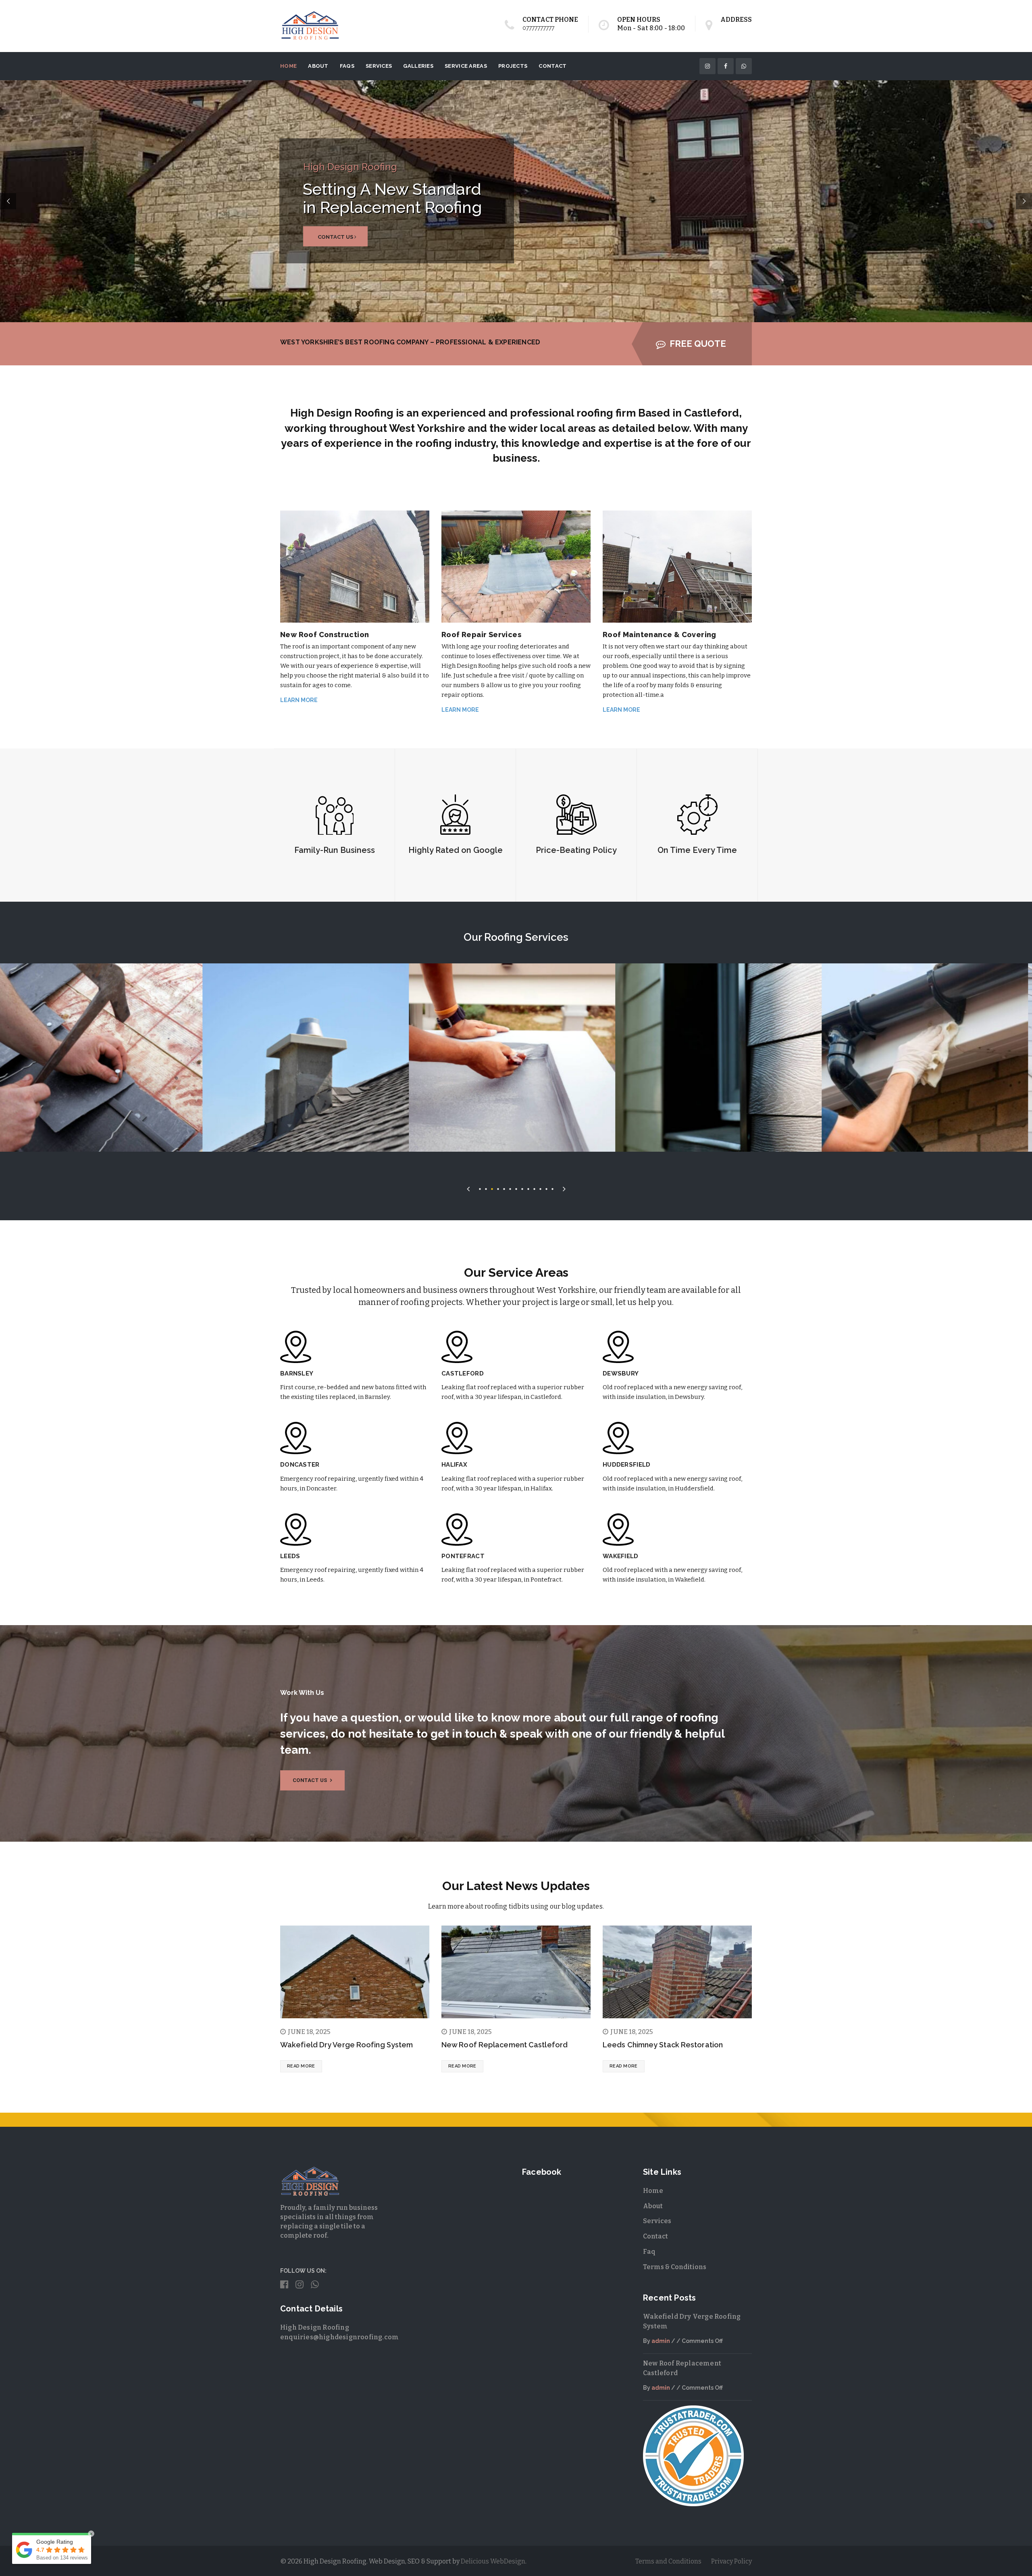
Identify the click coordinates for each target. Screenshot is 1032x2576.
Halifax (454, 1465)
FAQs (347, 66)
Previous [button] (468, 1187)
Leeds (290, 1556)
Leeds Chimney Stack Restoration (663, 2045)
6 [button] (510, 1188)
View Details (231, 1070)
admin (661, 2341)
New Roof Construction (325, 635)
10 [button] (534, 1188)
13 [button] (552, 1188)
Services (379, 66)
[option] (231, 1058)
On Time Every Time (697, 850)
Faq (649, 2252)
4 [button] (498, 1188)
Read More (301, 2066)
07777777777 (538, 28)
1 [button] (480, 1188)
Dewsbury (621, 1373)
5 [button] (504, 1188)
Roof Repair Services (481, 635)
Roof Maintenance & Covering (660, 635)
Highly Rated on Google (456, 850)
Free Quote (698, 344)
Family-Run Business (335, 850)
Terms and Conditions (668, 2561)
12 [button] (546, 1188)
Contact (552, 66)
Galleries (418, 66)
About (318, 66)
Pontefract (463, 1556)
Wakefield (621, 1556)
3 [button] (492, 1188)
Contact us (311, 1780)
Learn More (299, 700)
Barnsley (297, 1373)
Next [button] (564, 1187)
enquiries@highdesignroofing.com (339, 2337)
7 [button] (516, 1188)
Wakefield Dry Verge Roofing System (346, 2045)
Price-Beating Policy (576, 850)
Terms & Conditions (675, 2267)
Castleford (463, 1373)
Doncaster (300, 1465)
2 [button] (486, 1188)
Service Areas (466, 66)
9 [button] (528, 1188)
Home (288, 66)
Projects (513, 66)
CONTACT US (593, 237)
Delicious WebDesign (493, 2561)
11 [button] (540, 1188)
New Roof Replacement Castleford (505, 2045)
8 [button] (522, 1188)
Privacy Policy (731, 2561)
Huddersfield (627, 1465)
